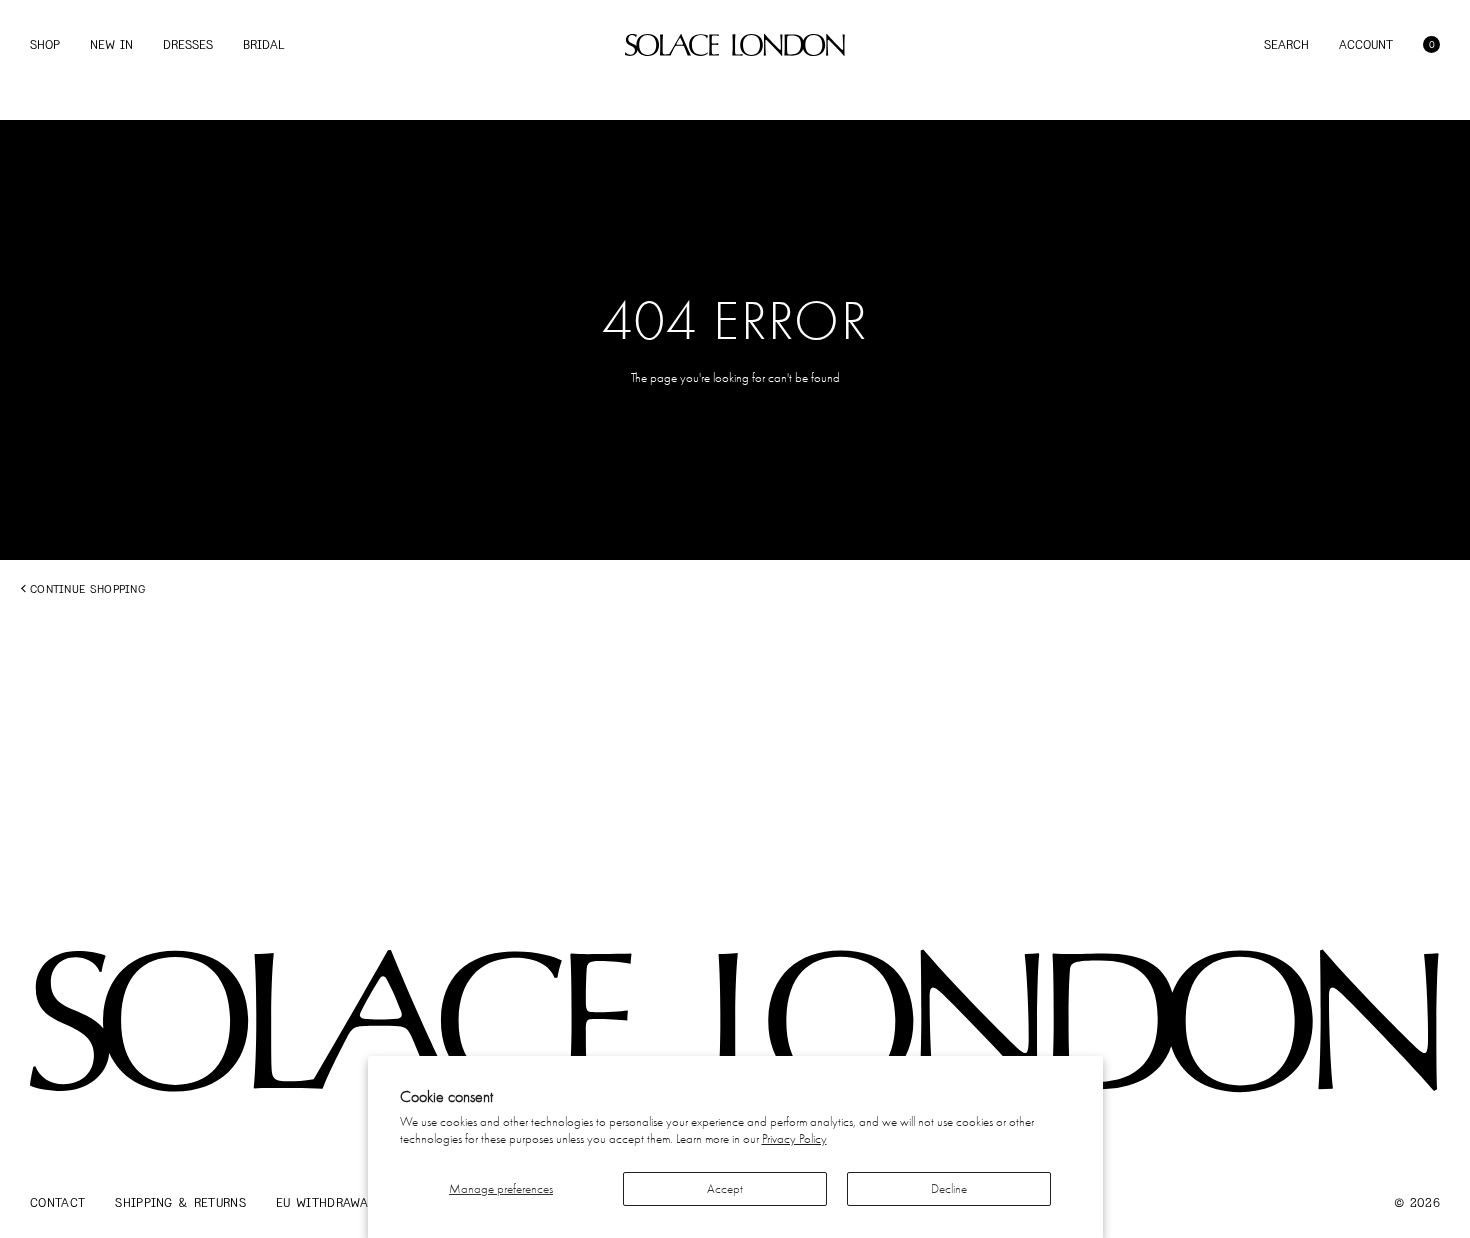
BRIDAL (263, 44)
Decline (949, 1188)
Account (1366, 44)
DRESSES (188, 44)
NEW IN (111, 44)
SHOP (45, 44)
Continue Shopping (87, 589)
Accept (725, 1188)
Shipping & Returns (180, 1202)
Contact (57, 1202)
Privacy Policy (794, 1138)
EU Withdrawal (325, 1202)
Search (1286, 44)
